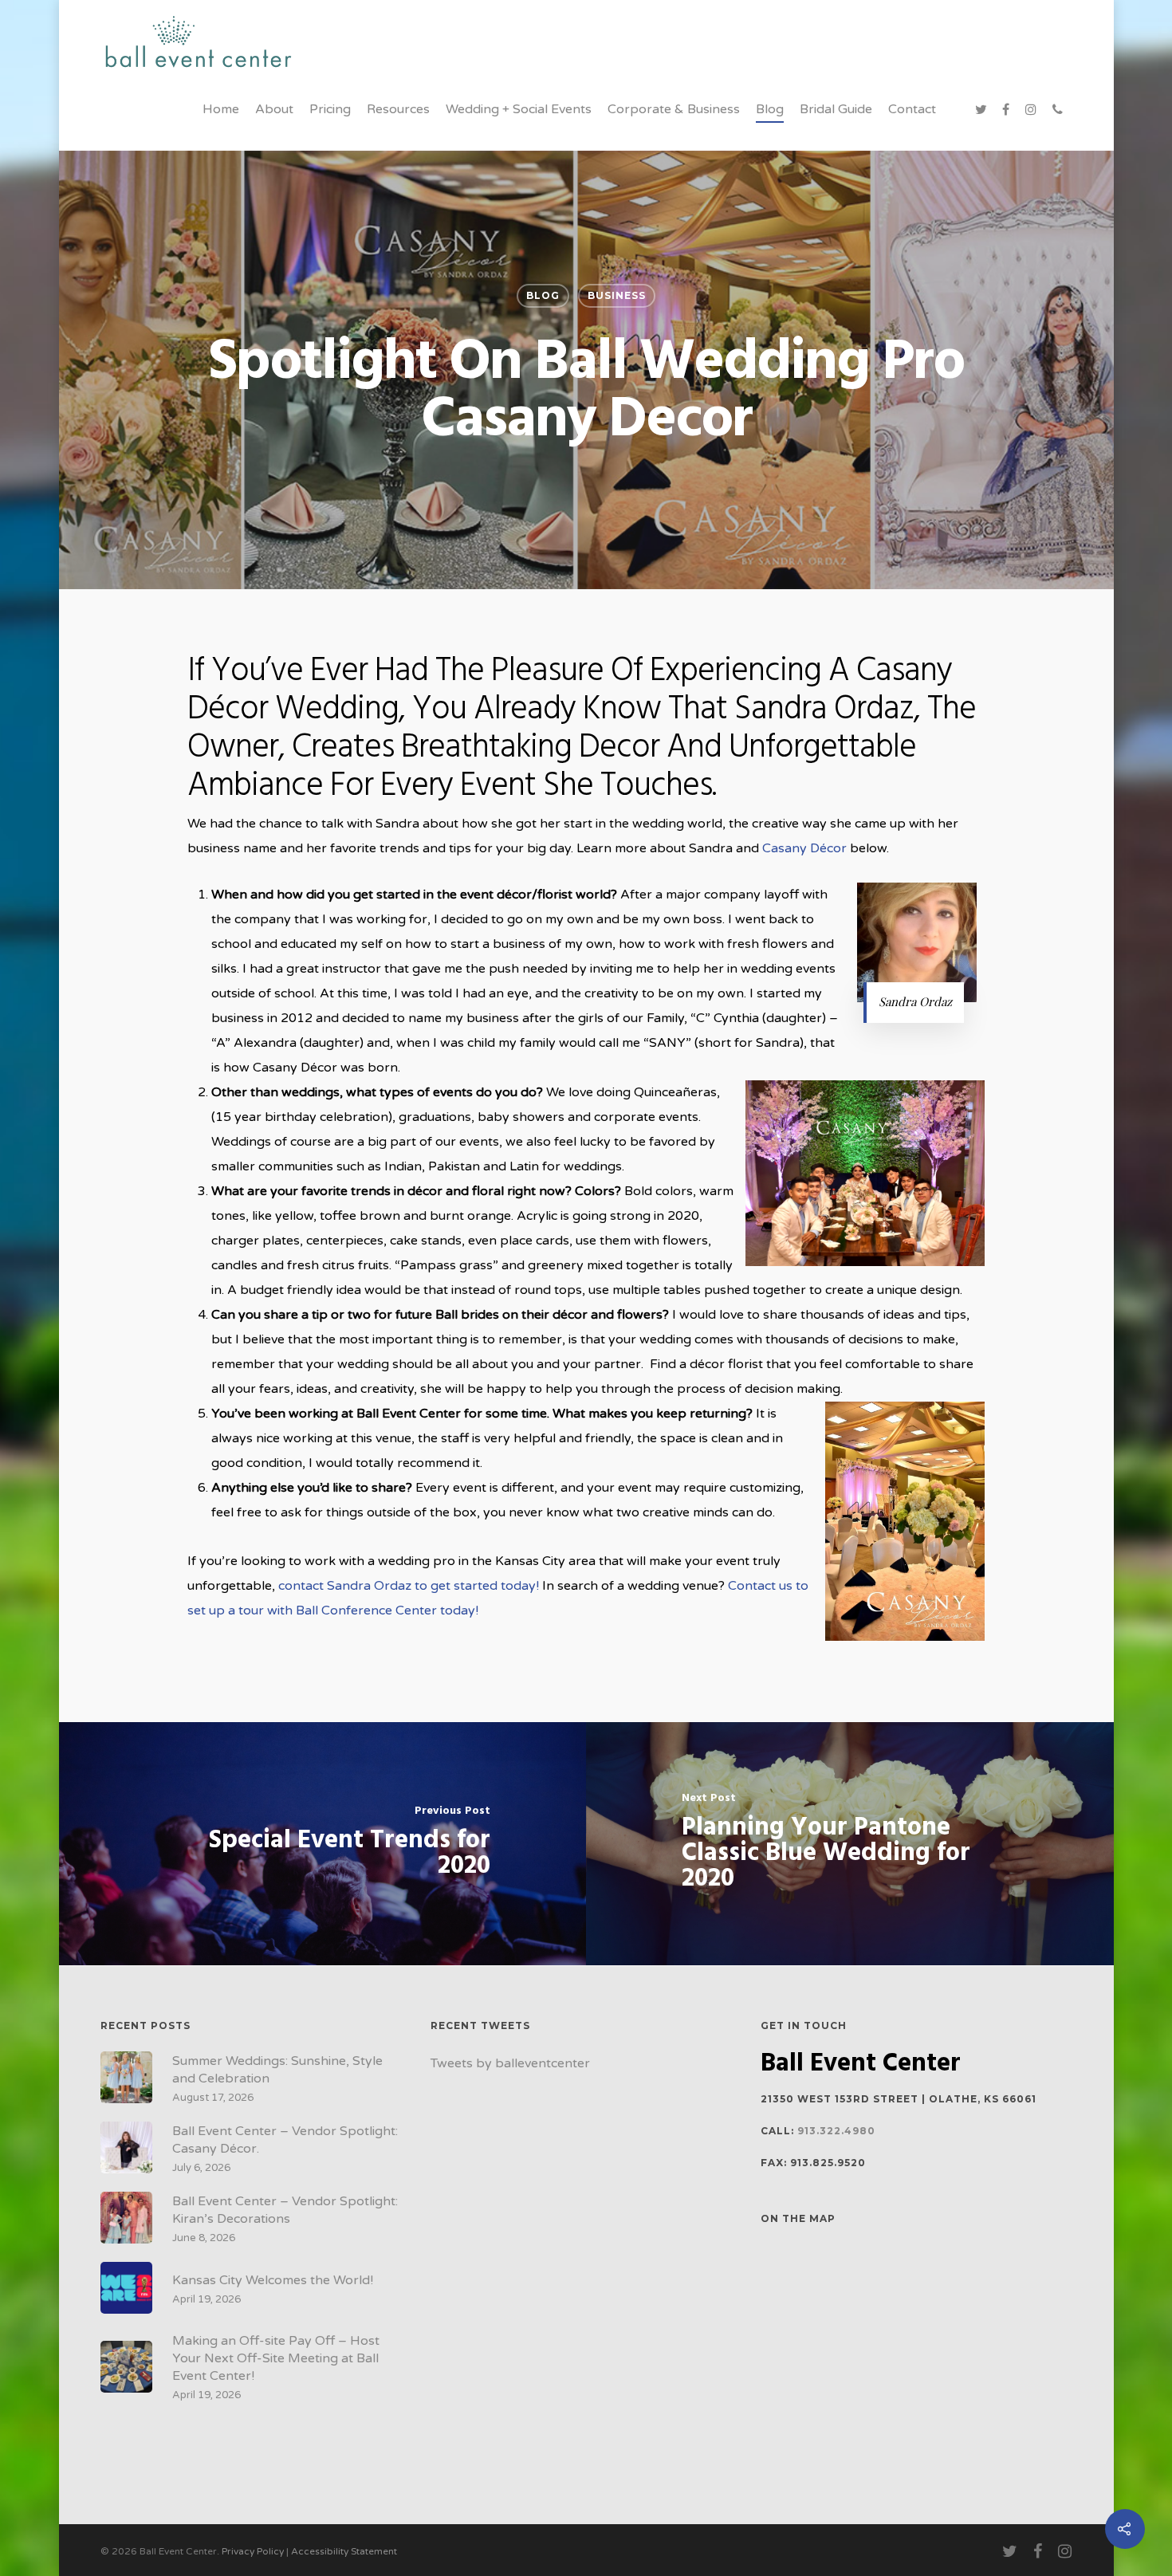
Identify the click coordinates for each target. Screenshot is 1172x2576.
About (274, 109)
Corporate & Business (674, 109)
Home (221, 109)
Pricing (330, 109)
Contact (912, 109)
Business (617, 295)
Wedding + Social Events (519, 109)
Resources (398, 109)
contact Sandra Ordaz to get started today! (409, 1586)
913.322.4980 (836, 2131)
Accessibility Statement (344, 2551)
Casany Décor (804, 848)
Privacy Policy (253, 2551)
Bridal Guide (836, 109)
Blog (770, 109)
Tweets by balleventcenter (510, 2063)
